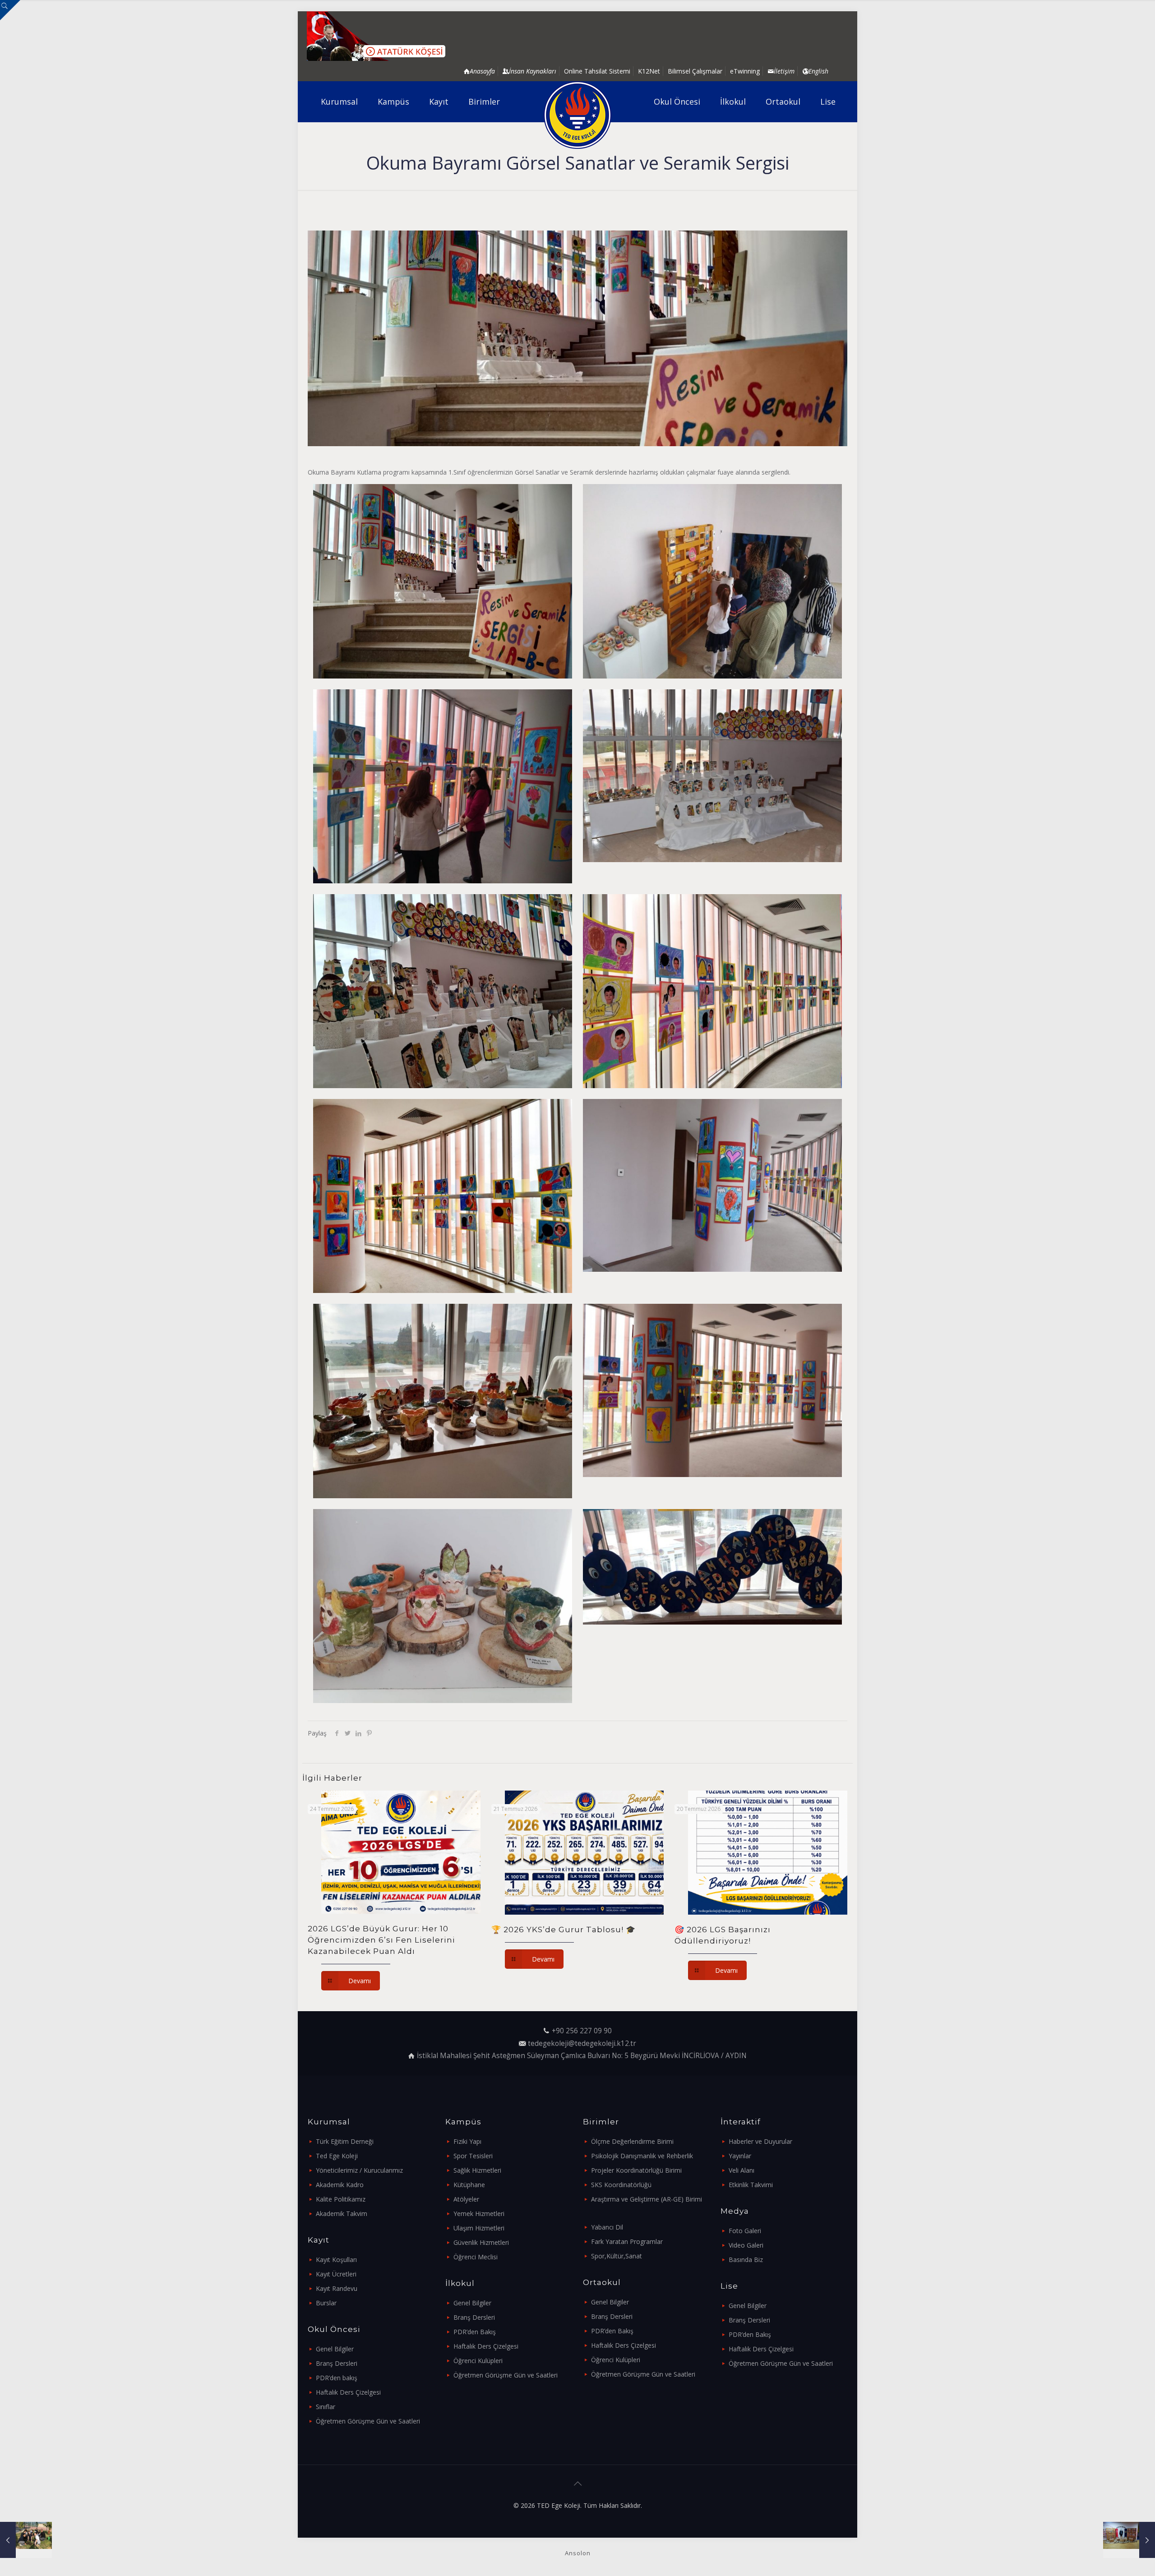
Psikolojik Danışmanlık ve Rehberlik (642, 2156)
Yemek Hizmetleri (479, 2214)
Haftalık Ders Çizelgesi (348, 2392)
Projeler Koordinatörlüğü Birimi (636, 2170)
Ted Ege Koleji (337, 2156)
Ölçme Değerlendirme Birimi (632, 2141)
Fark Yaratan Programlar (627, 2241)
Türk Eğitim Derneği (345, 2141)
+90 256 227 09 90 (582, 2031)
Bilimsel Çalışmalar (695, 71)
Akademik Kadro (340, 2185)
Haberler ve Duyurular (760, 2141)
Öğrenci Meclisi (476, 2257)
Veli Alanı (742, 2170)
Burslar (326, 2303)
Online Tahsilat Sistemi (597, 71)
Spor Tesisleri (473, 2156)
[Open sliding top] (10, 10)
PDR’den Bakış (475, 2332)
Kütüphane (469, 2185)
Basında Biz (746, 2260)
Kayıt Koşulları (336, 2260)
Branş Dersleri (337, 2363)
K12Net (649, 71)
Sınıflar (326, 2407)
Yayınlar (740, 2156)
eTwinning (745, 71)
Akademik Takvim (342, 2214)
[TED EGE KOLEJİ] (578, 115)
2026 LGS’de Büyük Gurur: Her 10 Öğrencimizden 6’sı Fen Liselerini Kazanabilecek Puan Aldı (381, 1940)
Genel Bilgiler (335, 2349)
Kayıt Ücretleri (336, 2274)
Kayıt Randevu (337, 2288)
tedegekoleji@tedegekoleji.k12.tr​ (582, 2043)
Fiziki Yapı (467, 2141)
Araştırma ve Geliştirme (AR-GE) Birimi (647, 2199)
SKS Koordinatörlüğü (621, 2185)
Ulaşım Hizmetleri (479, 2228)
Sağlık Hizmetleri (477, 2170)
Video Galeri (746, 2245)
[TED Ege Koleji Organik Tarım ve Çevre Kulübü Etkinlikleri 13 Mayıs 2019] (26, 2540)
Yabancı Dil (607, 2227)
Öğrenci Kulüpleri (478, 2361)
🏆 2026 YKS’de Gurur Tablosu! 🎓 (564, 1930)
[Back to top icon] (577, 2484)
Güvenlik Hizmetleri (481, 2242)
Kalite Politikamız (341, 2199)
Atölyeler (466, 2199)
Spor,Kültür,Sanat (617, 2256)
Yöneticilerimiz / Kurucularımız (359, 2170)
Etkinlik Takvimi (751, 2185)
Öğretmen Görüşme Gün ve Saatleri (368, 2421)
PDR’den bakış (337, 2378)
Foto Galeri (745, 2231)
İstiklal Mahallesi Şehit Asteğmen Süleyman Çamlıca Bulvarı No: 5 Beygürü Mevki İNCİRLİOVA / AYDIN (582, 2056)
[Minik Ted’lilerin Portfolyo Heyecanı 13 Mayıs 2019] (1129, 2540)
